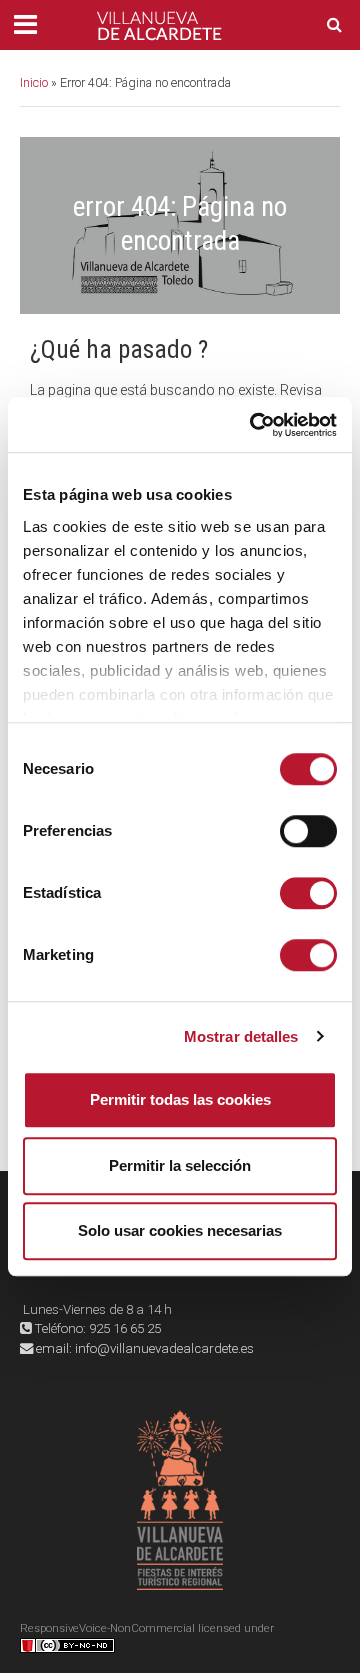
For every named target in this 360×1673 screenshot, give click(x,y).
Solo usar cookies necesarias (180, 1230)
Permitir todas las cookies (180, 1099)
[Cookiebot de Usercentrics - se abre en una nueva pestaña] (254, 425)
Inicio (34, 82)
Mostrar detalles (241, 1036)
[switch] (308, 831)
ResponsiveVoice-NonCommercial (107, 1628)
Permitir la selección (180, 1165)
